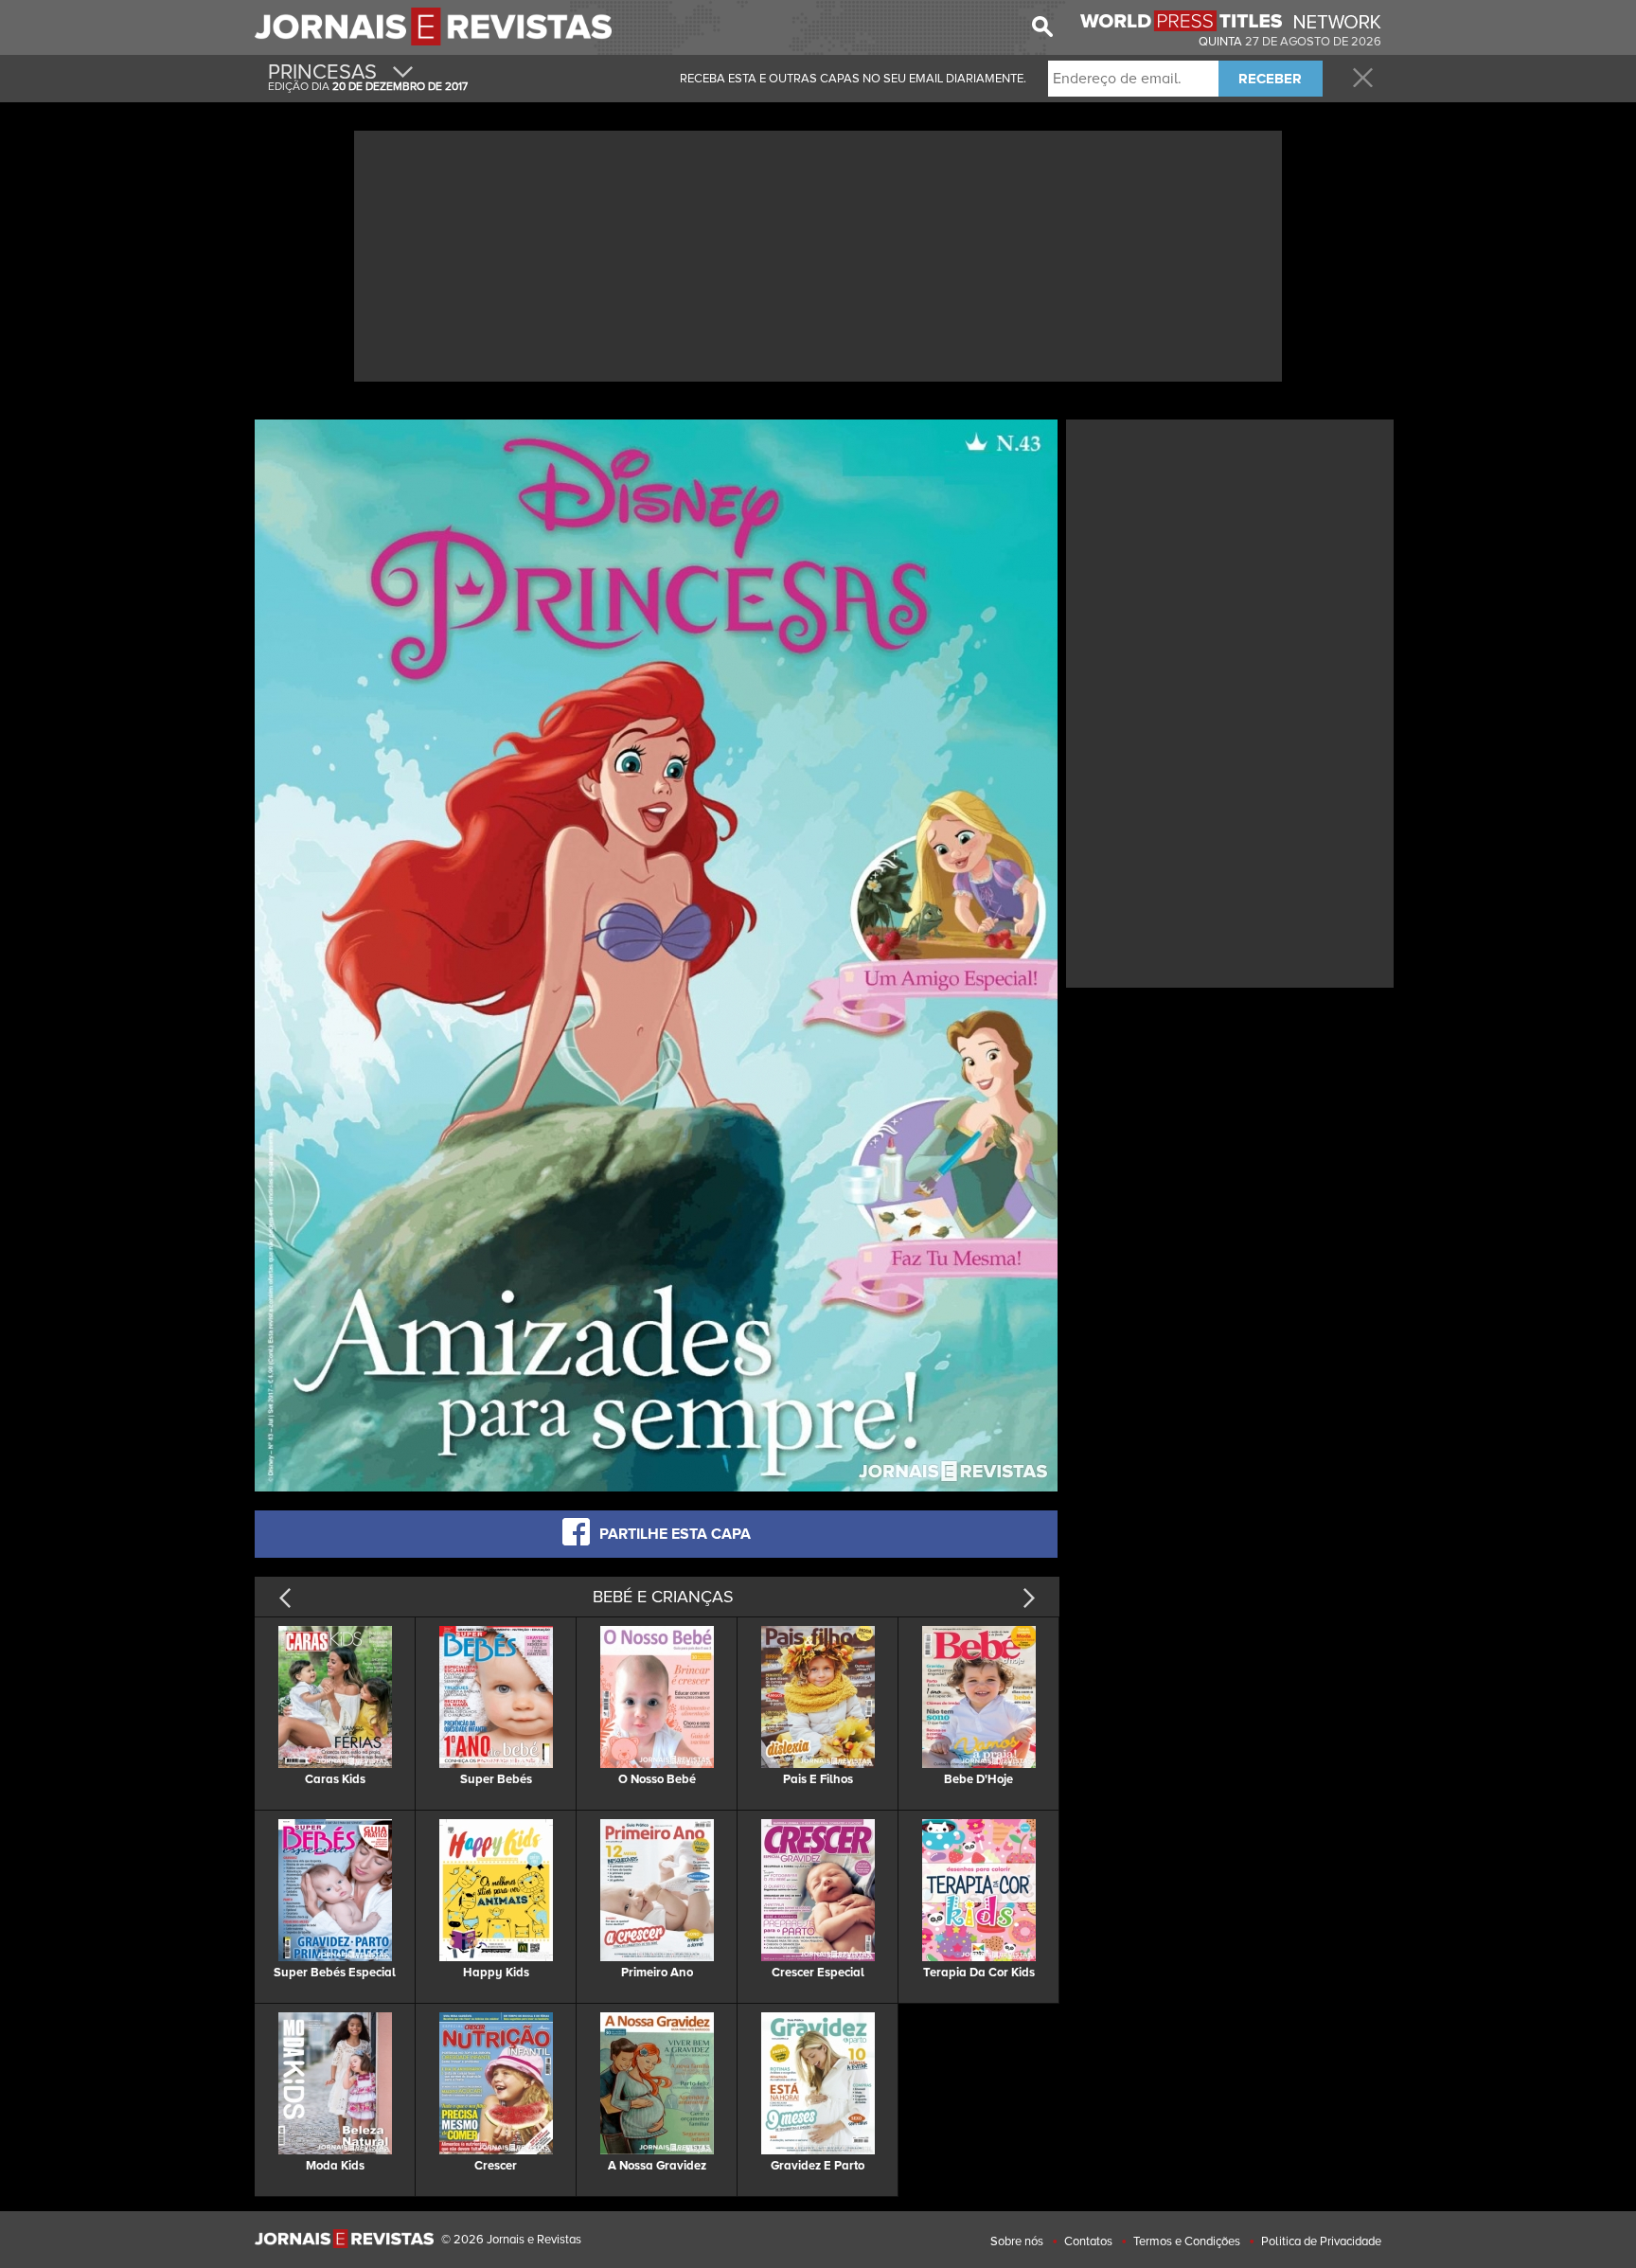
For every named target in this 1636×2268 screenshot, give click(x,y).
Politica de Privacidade (1321, 2241)
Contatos (1088, 2241)
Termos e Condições (1187, 2241)
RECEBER (1270, 79)
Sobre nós (1017, 2241)
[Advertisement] (818, 254)
